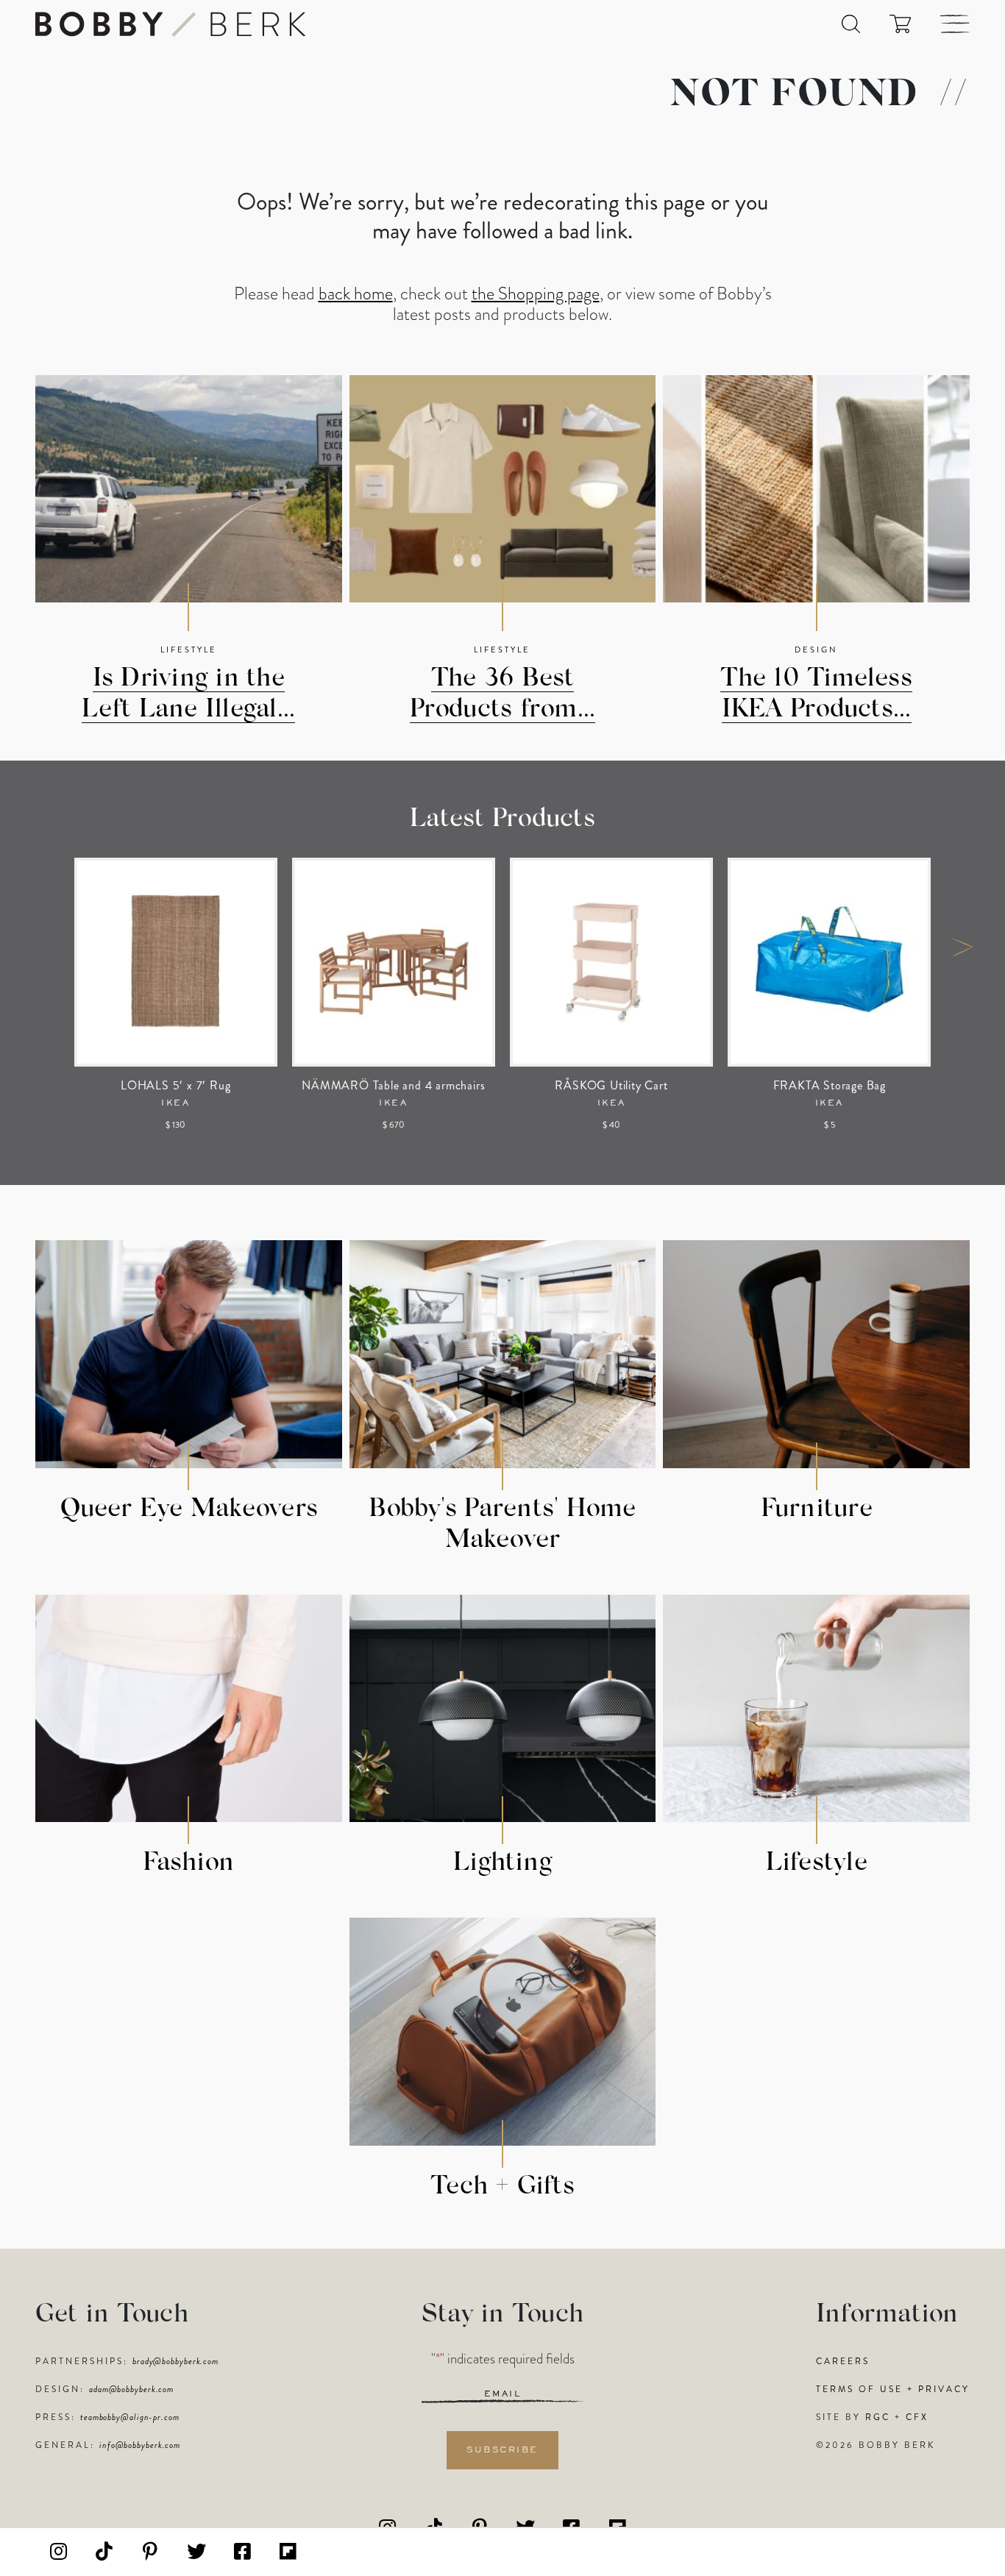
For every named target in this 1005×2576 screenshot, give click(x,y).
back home (356, 293)
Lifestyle (189, 650)
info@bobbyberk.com (140, 2445)
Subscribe (502, 2450)
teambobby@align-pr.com (130, 2417)
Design (816, 650)
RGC (878, 2417)
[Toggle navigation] (955, 24)
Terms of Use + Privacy (893, 2389)
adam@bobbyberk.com (131, 2389)
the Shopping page (536, 293)
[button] (851, 24)
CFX (917, 2417)
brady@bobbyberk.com (175, 2361)
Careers (843, 2361)
